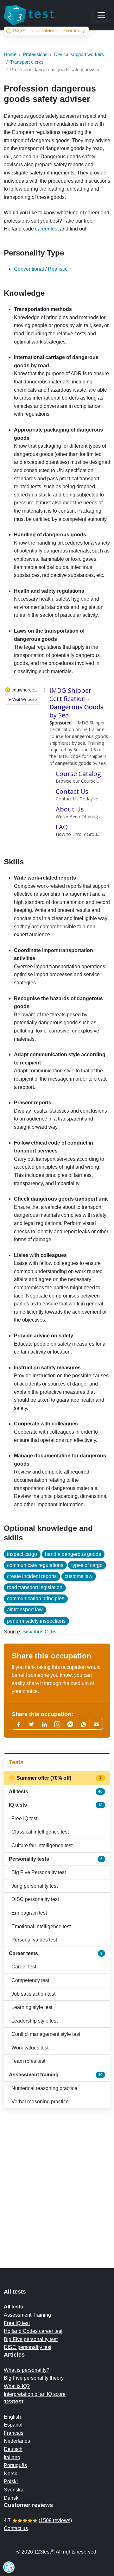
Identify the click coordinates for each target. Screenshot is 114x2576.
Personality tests (56, 1859)
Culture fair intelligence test (42, 1845)
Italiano (12, 2457)
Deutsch (13, 2449)
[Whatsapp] (83, 1724)
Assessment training (56, 2075)
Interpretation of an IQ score (35, 2394)
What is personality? (27, 2370)
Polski (11, 2481)
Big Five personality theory (34, 2378)
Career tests (56, 1953)
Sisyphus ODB (39, 1632)
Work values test (30, 2048)
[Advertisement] (57, 2176)
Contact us (16, 2528)
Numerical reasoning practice (44, 2088)
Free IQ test (24, 1818)
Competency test (30, 1980)
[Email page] (96, 1724)
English (12, 2417)
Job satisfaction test (33, 1994)
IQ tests (56, 1805)
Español (13, 2425)
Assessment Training (27, 2315)
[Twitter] (31, 1724)
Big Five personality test (31, 2339)
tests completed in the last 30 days (49, 31)
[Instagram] (57, 1724)
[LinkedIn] (44, 1724)
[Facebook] (18, 1724)
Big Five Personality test (39, 1872)
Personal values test (34, 1940)
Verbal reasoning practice (40, 2102)
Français (14, 2433)
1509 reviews (55, 2520)
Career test (24, 1967)
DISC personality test (35, 1899)
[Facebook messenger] (70, 1724)
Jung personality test (35, 1886)
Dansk (11, 2498)
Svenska (14, 2490)
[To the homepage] (29, 15)
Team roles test (28, 2061)
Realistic (58, 269)
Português (15, 2465)
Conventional (29, 269)
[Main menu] (101, 15)
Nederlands (17, 2441)
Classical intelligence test (40, 1832)
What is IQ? (17, 2386)
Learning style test (32, 2007)
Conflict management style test (46, 2034)
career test (47, 229)
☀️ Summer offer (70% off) (56, 1778)
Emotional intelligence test (41, 1926)
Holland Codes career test (33, 2331)
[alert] (9, 2567)
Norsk (10, 2474)
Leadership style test (35, 2021)
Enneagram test (29, 1913)
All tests (56, 1792)
